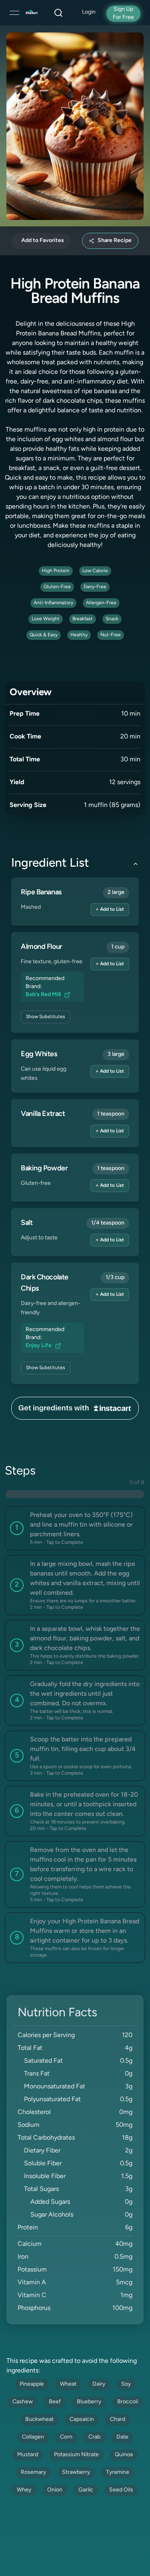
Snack (112, 619)
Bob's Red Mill (43, 995)
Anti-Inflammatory (53, 603)
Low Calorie (95, 571)
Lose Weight (46, 619)
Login (89, 12)
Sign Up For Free (123, 13)
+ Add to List (110, 910)
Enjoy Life (39, 1346)
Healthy (79, 635)
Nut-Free (111, 635)
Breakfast (83, 619)
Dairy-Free (95, 587)
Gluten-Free (57, 587)
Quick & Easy (44, 635)
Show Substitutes (46, 1017)
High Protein (56, 571)
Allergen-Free (101, 603)
